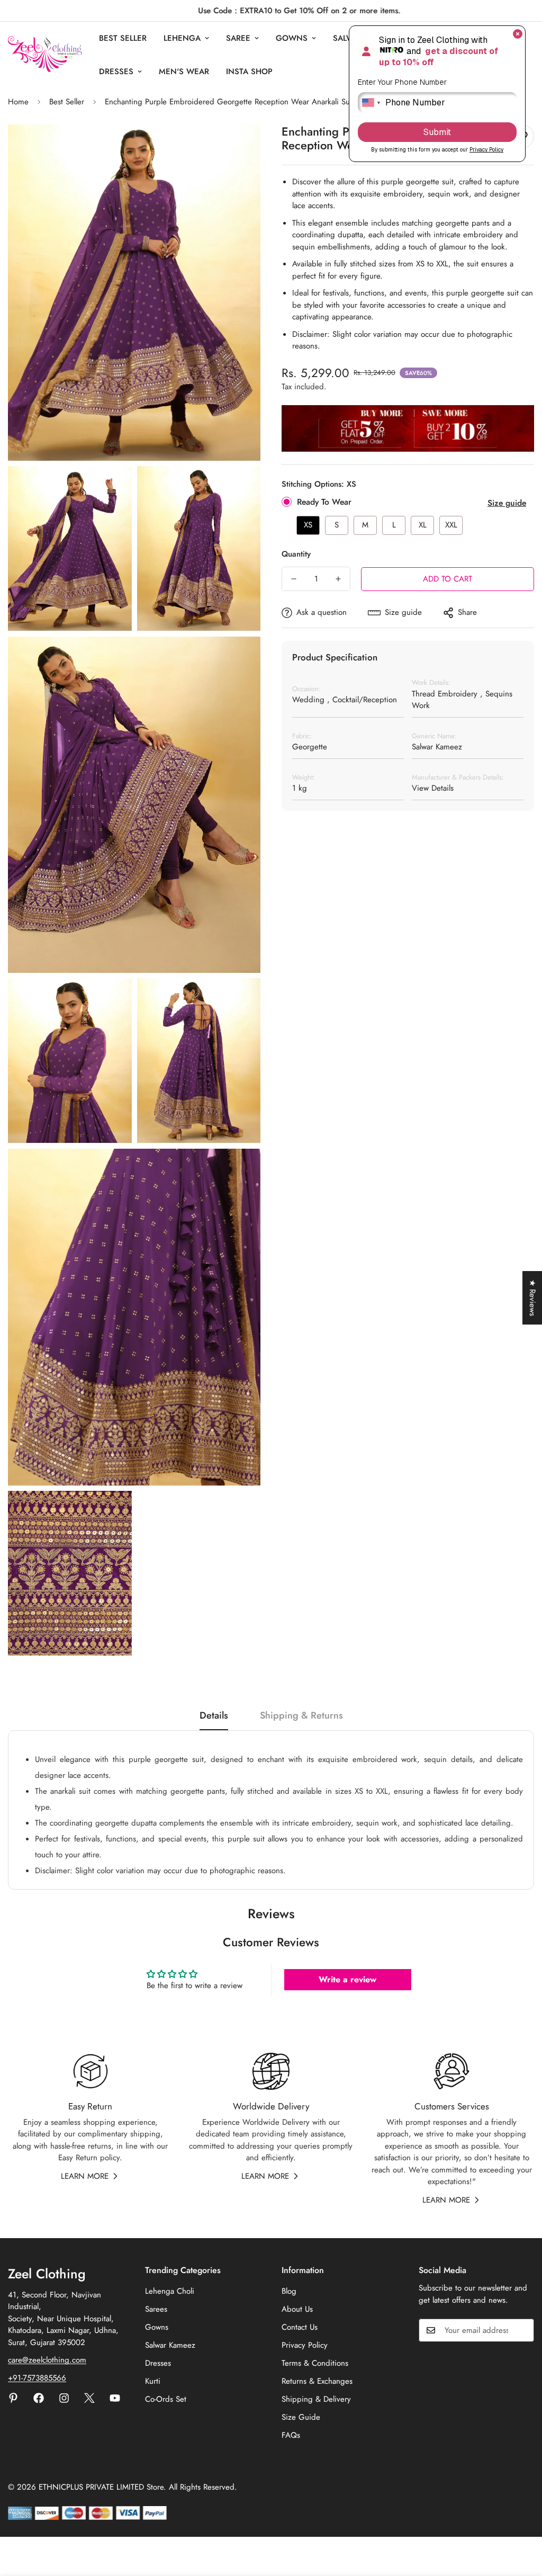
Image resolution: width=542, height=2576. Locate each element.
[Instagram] (64, 2398)
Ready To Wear (324, 502)
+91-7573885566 (37, 2378)
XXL (451, 525)
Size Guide (301, 2417)
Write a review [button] (347, 1979)
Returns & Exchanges (317, 2381)
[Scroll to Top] (521, 2518)
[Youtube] (115, 2398)
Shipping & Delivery (316, 2399)
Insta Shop (249, 71)
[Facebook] (39, 2398)
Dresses (116, 71)
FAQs (291, 2435)
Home (18, 102)
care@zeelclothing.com (47, 2360)
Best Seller (123, 38)
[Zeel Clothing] (45, 55)
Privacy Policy (305, 2345)
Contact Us (300, 2327)
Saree (238, 38)
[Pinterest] (13, 2398)
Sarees (156, 2309)
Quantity (296, 554)
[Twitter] (89, 2398)
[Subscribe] (522, 2330)
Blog (289, 2291)
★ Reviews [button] (532, 1298)
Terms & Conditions (315, 2363)
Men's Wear (184, 71)
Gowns (292, 38)
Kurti (153, 2381)
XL (423, 525)
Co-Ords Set (166, 2399)
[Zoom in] (241, 147)
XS (308, 525)
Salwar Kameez (170, 2345)
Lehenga (182, 38)
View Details (433, 788)
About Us (297, 2309)
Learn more (85, 2176)
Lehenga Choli (170, 2291)
